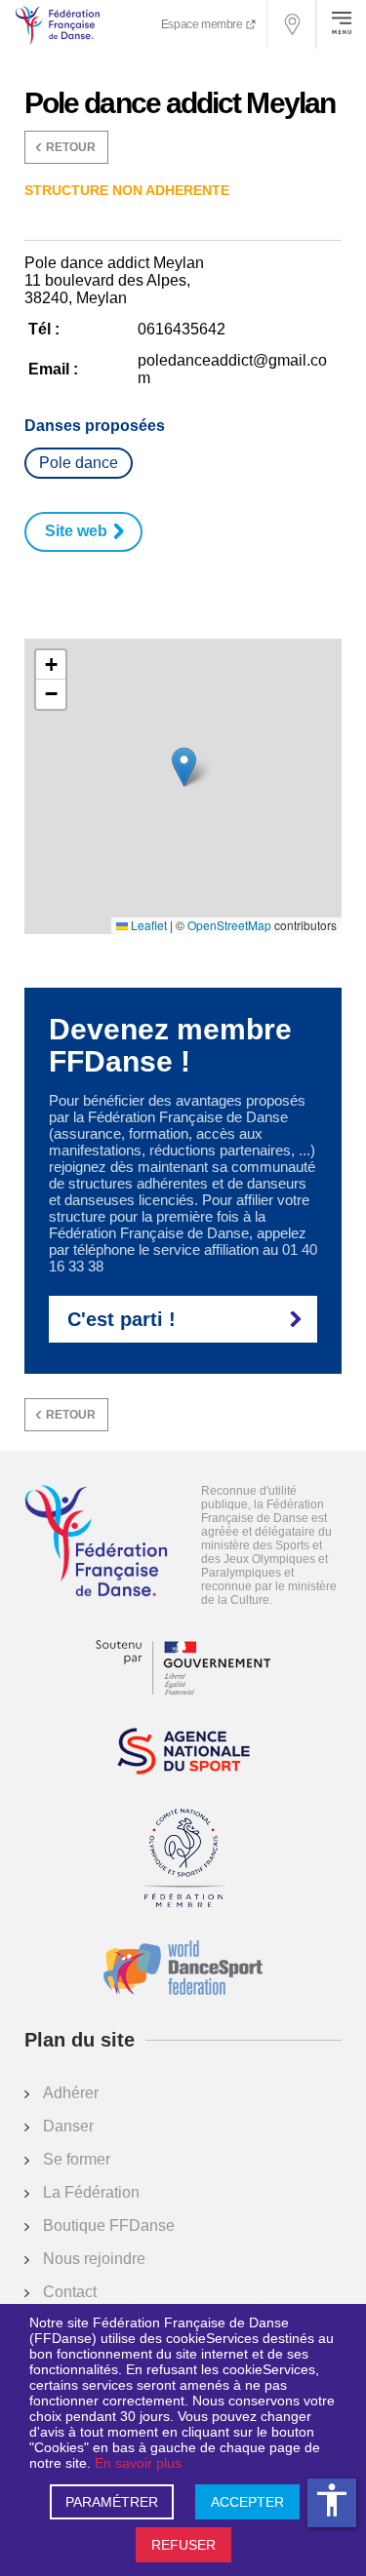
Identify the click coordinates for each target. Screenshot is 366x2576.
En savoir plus (138, 2463)
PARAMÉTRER (112, 2502)
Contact (70, 2292)
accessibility (332, 2500)
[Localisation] (293, 24)
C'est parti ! (122, 1319)
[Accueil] (96, 1542)
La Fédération (91, 2192)
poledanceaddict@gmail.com (232, 369)
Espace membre (203, 24)
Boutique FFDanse (109, 2225)
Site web (76, 531)
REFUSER (183, 2545)
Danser (68, 2126)
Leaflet (147, 925)
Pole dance (79, 463)
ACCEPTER (247, 2502)
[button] (184, 767)
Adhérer (71, 2093)
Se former (77, 2159)
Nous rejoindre (94, 2259)
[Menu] (342, 24)
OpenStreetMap (229, 925)
